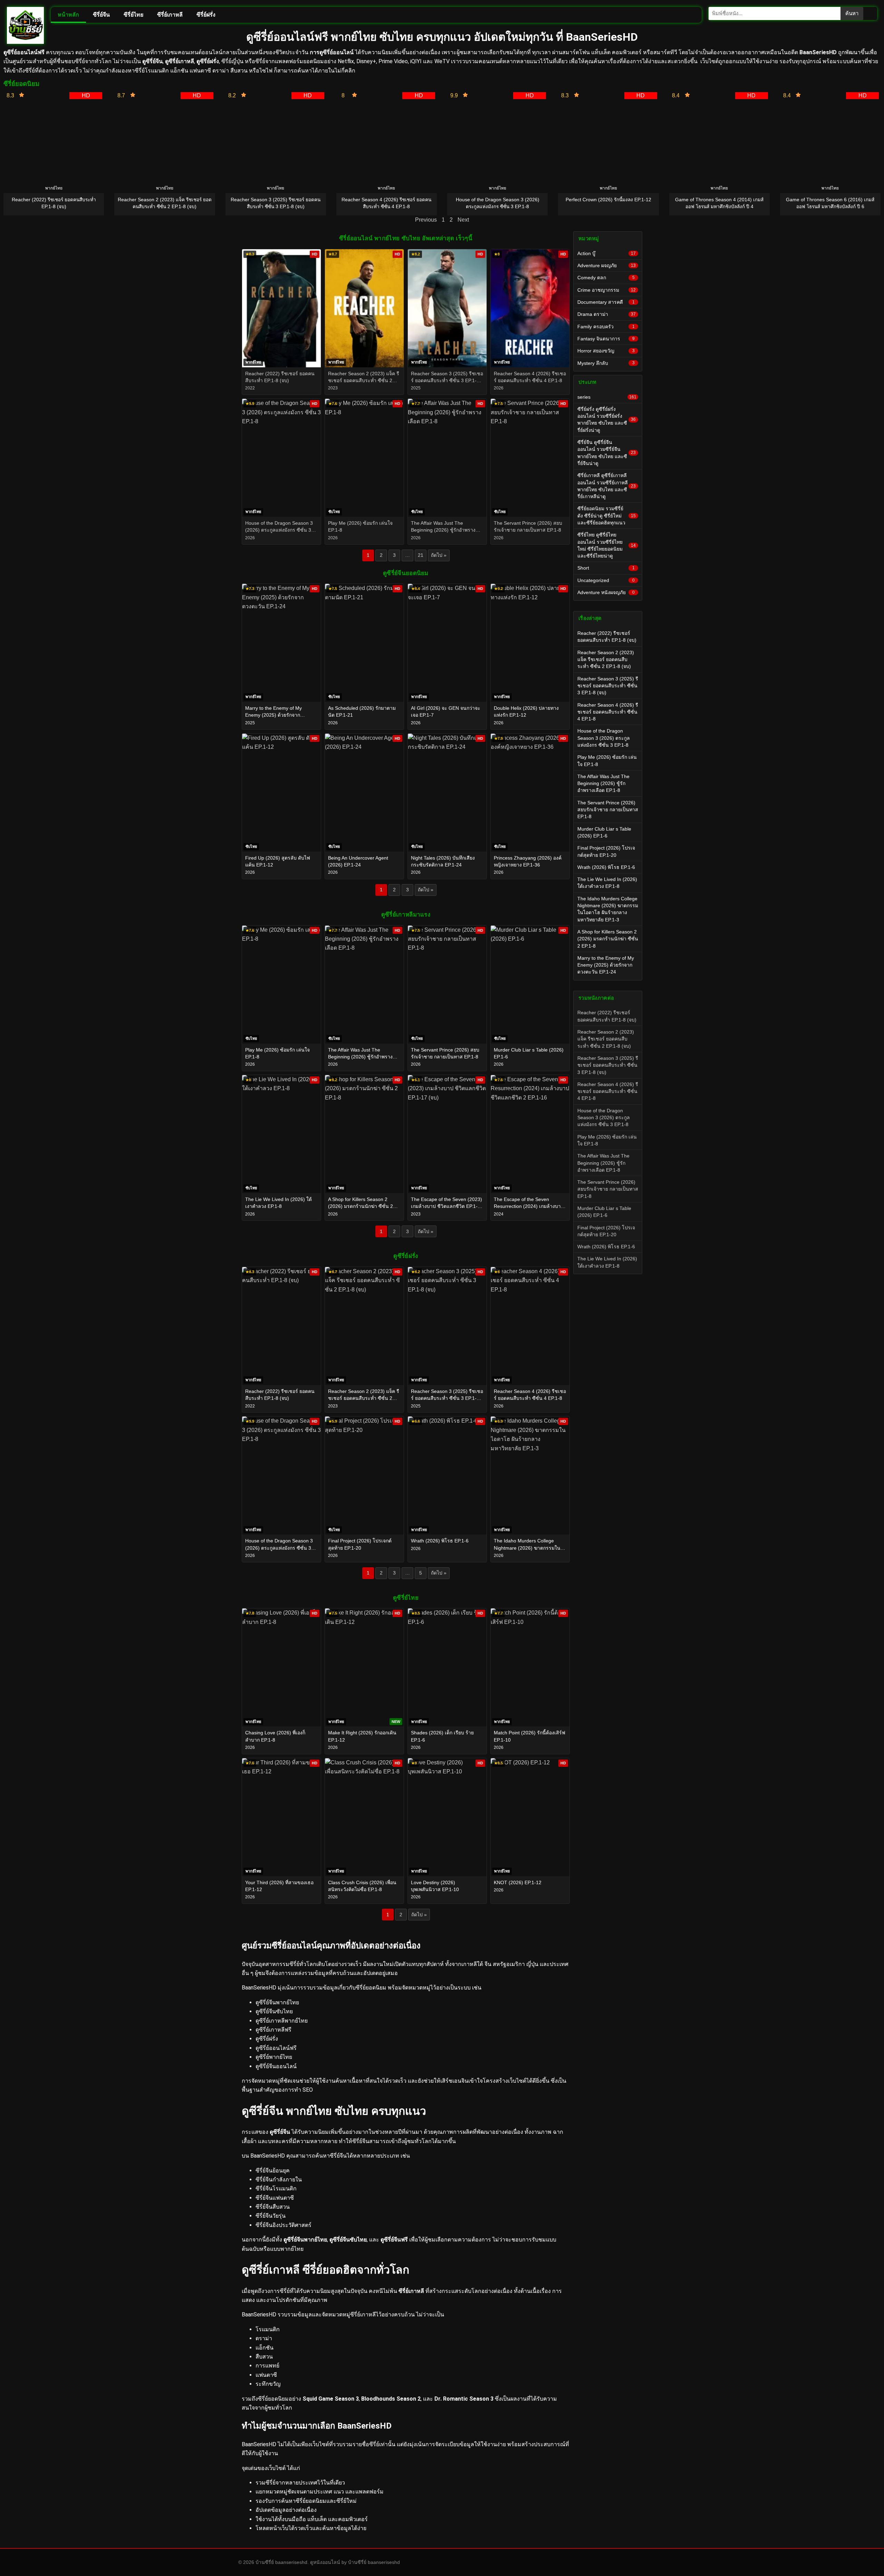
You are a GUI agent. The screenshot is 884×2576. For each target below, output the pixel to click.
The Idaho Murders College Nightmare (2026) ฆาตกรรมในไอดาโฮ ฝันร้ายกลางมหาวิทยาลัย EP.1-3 (608, 909)
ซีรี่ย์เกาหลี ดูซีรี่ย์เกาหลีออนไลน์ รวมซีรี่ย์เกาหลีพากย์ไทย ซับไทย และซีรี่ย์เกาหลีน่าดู (607, 486)
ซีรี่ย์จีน (101, 15)
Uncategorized (606, 580)
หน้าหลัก (68, 15)
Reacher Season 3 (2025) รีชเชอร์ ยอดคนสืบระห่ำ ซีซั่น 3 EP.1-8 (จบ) (608, 686)
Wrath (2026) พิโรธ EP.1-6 (606, 867)
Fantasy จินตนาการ (606, 339)
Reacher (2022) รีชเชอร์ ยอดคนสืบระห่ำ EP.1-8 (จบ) (607, 637)
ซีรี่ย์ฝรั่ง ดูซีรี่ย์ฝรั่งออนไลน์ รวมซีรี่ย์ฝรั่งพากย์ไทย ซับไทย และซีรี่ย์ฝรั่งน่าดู (607, 420)
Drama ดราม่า (607, 314)
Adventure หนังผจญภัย (606, 592)
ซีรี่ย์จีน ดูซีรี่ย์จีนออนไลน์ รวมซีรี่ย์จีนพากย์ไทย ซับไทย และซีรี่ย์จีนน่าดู (607, 453)
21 (421, 555)
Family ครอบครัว (606, 327)
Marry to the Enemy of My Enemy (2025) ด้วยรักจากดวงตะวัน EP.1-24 (606, 965)
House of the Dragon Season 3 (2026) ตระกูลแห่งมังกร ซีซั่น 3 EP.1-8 (604, 738)
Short (606, 568)
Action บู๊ (607, 253)
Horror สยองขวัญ (606, 351)
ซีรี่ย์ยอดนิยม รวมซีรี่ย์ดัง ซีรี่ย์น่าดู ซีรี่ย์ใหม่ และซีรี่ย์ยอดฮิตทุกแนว (607, 516)
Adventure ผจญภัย (607, 265)
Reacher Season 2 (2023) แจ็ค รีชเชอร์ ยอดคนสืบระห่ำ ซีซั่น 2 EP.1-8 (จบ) (606, 660)
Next (463, 220)
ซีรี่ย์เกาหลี (170, 15)
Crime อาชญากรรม (607, 290)
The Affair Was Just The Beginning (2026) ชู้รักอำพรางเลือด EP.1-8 (603, 783)
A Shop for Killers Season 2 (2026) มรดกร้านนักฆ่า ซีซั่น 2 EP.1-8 (608, 939)
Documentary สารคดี (606, 302)
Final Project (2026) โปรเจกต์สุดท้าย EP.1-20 (606, 851)
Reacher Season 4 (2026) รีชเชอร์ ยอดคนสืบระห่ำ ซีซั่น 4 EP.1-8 (608, 712)
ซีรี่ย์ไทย (133, 15)
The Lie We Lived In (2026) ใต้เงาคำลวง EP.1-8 (607, 883)
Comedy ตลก (606, 278)
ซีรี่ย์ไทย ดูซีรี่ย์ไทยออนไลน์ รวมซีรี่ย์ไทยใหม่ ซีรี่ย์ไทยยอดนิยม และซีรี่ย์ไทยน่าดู (607, 545)
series (607, 397)
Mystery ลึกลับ (606, 363)
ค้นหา (852, 13)
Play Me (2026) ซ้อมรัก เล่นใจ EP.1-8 (607, 761)
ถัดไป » (439, 555)
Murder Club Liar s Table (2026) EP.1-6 (604, 832)
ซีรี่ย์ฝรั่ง (206, 15)
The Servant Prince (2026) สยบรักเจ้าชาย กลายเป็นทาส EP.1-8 (608, 810)
